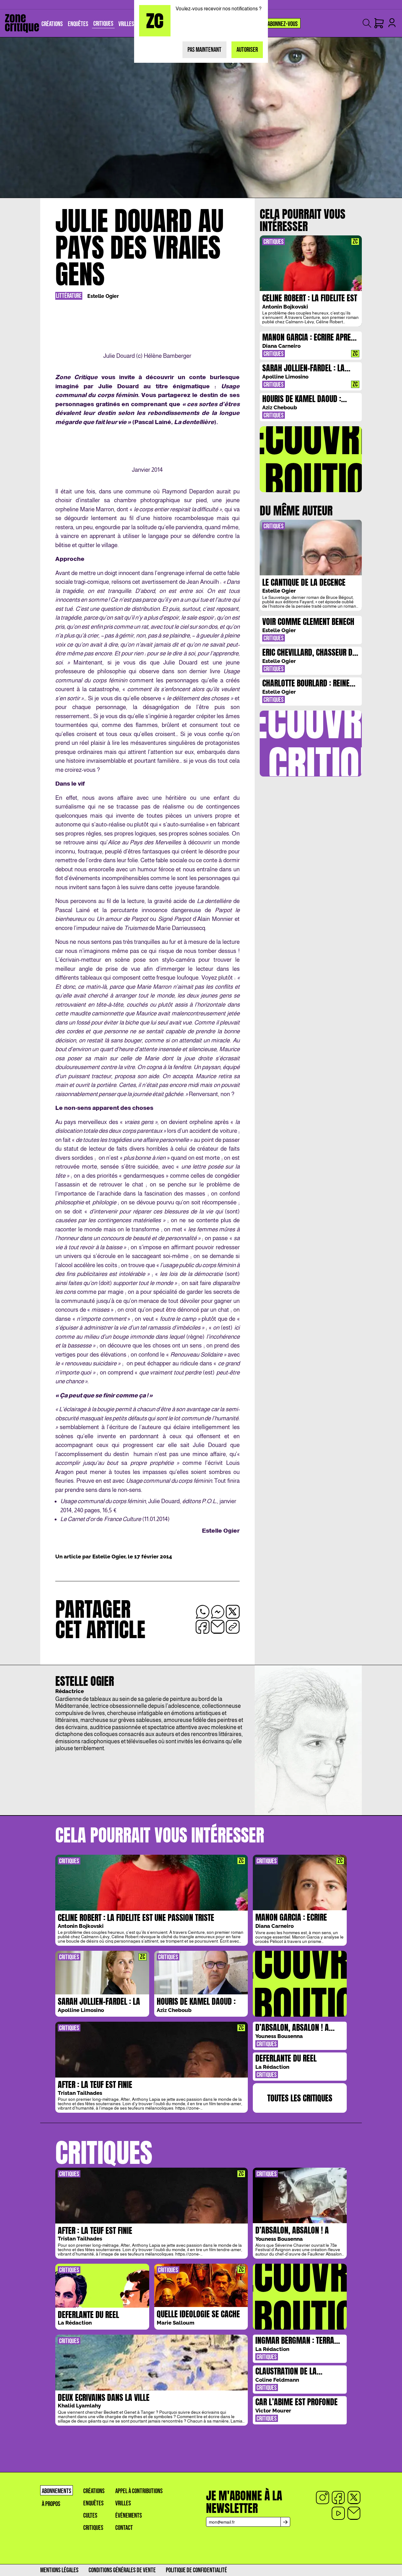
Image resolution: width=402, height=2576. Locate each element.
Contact (124, 2528)
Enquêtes (93, 2503)
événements (129, 2516)
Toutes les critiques (300, 2098)
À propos (51, 2504)
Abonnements (57, 2491)
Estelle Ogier (103, 296)
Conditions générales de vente (122, 2570)
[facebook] (338, 2498)
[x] (354, 2498)
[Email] (354, 2513)
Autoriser (247, 50)
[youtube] (338, 2513)
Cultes (90, 2516)
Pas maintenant (204, 50)
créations (94, 2491)
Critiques (93, 2528)
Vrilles (123, 2503)
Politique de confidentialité (196, 2570)
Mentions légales (59, 2570)
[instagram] (323, 2498)
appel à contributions (139, 2491)
